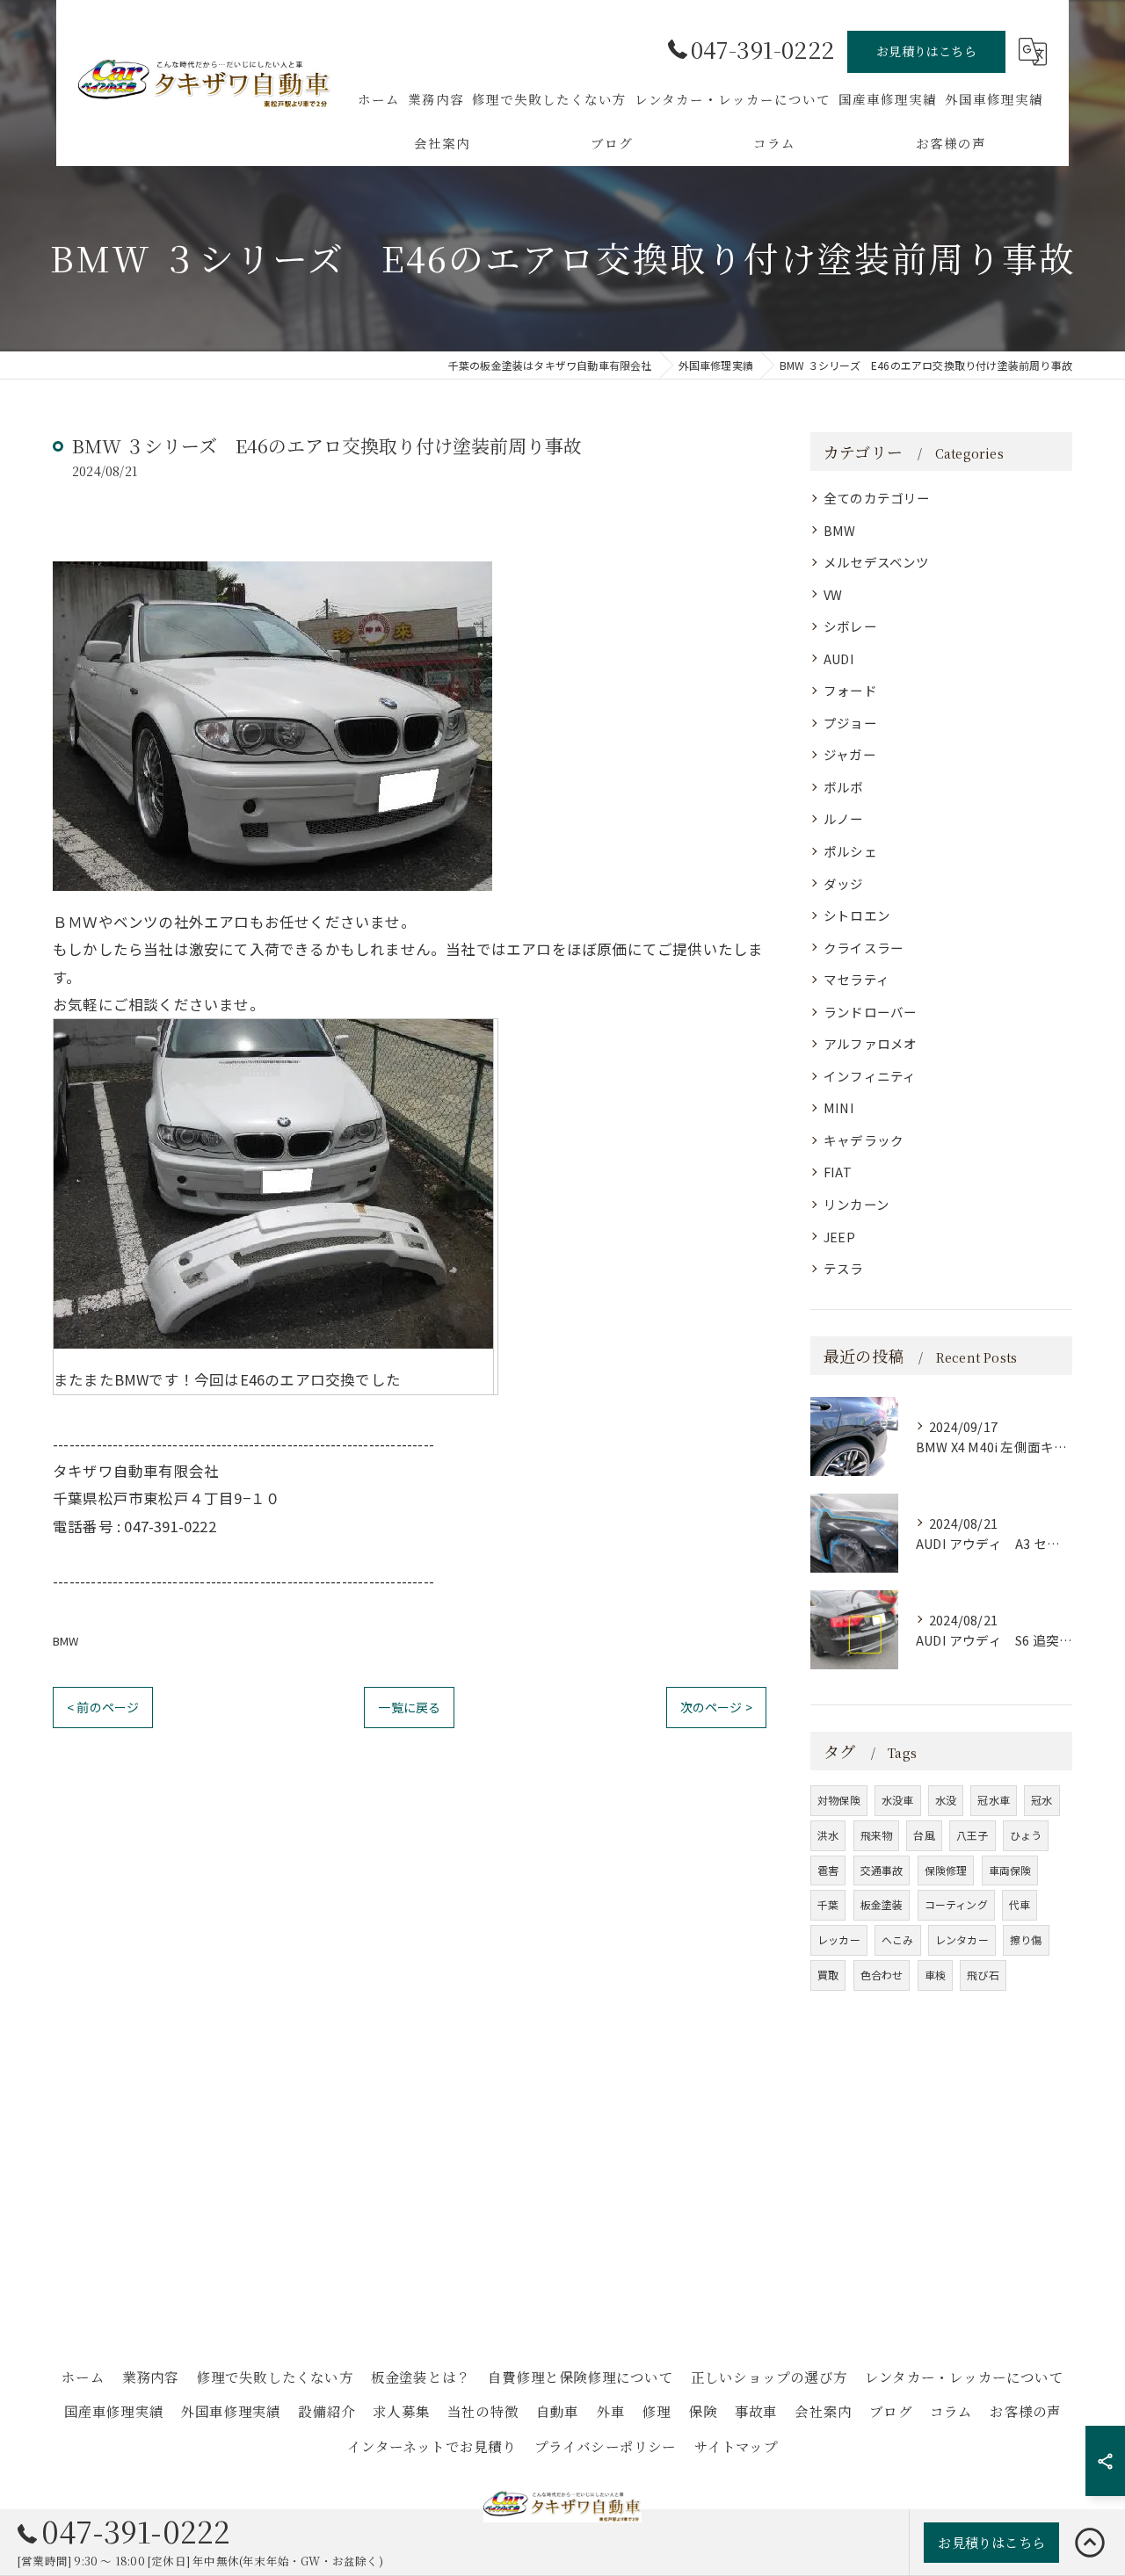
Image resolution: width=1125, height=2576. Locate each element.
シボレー (850, 626)
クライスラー (864, 948)
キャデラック (864, 1140)
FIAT (838, 1172)
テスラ (844, 1268)
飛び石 (983, 1975)
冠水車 (994, 1800)
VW (833, 594)
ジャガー (850, 754)
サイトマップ (736, 2446)
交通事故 (882, 1870)
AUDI (839, 658)
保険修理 (946, 1870)
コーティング (956, 1904)
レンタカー (962, 1939)
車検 (935, 1975)
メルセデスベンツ (877, 562)
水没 (946, 1800)
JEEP (839, 1237)
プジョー (850, 723)
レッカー (839, 1939)
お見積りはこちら (926, 51)
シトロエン (857, 915)
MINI (839, 1107)
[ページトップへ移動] (1090, 2543)
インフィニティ (870, 1076)
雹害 (828, 1870)
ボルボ (844, 787)
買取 (828, 1975)
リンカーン (856, 1204)
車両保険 (1010, 1870)
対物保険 (839, 1800)
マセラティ (856, 979)
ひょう (1026, 1835)
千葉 (828, 1904)
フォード (850, 690)
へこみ (898, 1939)
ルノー (844, 818)
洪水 (828, 1835)
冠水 (1042, 1800)
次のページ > (716, 1707)
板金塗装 (882, 1904)
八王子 (973, 1835)
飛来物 (877, 1835)
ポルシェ (850, 851)
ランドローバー (870, 1012)
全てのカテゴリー (877, 498)
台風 (924, 1835)
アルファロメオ (870, 1043)
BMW (66, 1641)
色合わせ (882, 1975)
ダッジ (844, 883)
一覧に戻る (409, 1707)
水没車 (898, 1800)
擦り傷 (1026, 1939)
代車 (1020, 1904)
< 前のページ (103, 1707)
